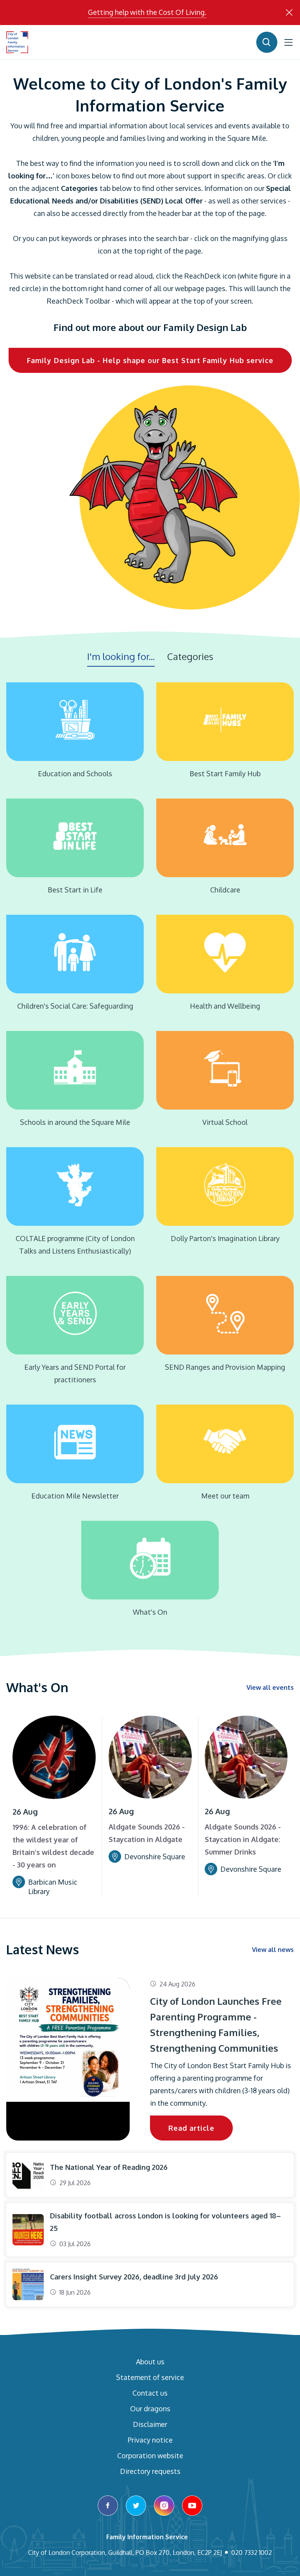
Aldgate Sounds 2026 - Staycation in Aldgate (147, 1833)
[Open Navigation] (289, 42)
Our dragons (150, 2409)
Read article (191, 2128)
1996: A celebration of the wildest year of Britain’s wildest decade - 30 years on (53, 1846)
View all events (270, 1687)
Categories (190, 656)
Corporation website (150, 2455)
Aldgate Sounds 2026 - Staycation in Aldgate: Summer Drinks (243, 1839)
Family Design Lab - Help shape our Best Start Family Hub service (150, 360)
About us (150, 2362)
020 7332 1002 (252, 2553)
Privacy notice (150, 2440)
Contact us (150, 2393)
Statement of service (150, 2377)
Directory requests (150, 2471)
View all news (273, 1950)
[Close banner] (289, 13)
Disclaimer (150, 2424)
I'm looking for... (121, 656)
